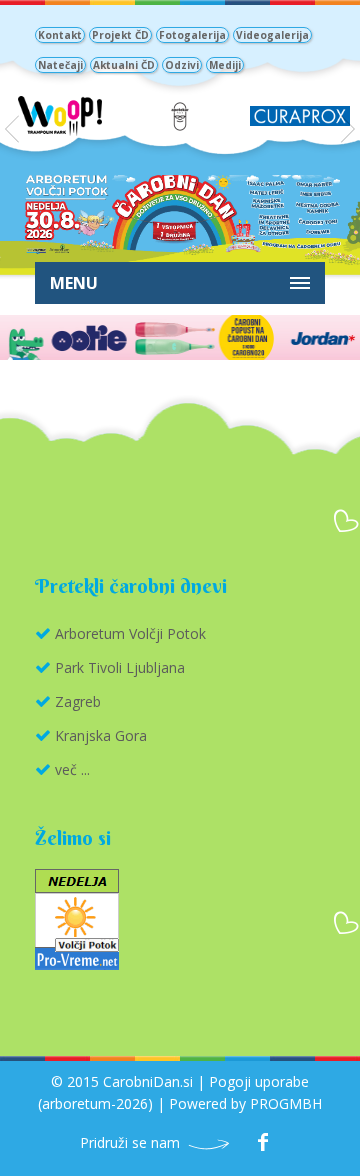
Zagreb (78, 701)
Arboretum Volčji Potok (130, 633)
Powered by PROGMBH (245, 1103)
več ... (72, 769)
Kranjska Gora (101, 735)
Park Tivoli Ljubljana (120, 667)
